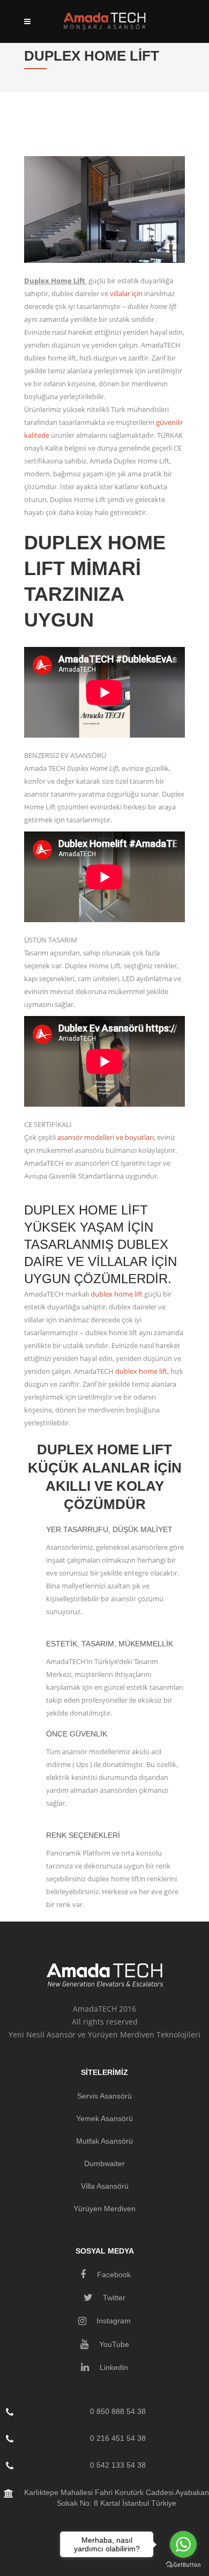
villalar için (126, 293)
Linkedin (113, 2367)
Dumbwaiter (104, 2163)
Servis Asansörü (104, 2096)
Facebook (113, 2275)
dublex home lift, (142, 1371)
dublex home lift (117, 1294)
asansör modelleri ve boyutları (106, 1137)
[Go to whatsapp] (183, 2544)
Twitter (113, 2298)
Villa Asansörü (105, 2186)
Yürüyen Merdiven (104, 2209)
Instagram (113, 2321)
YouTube (113, 2344)
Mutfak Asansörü (104, 2141)
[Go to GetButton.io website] (183, 2565)
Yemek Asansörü (104, 2118)
